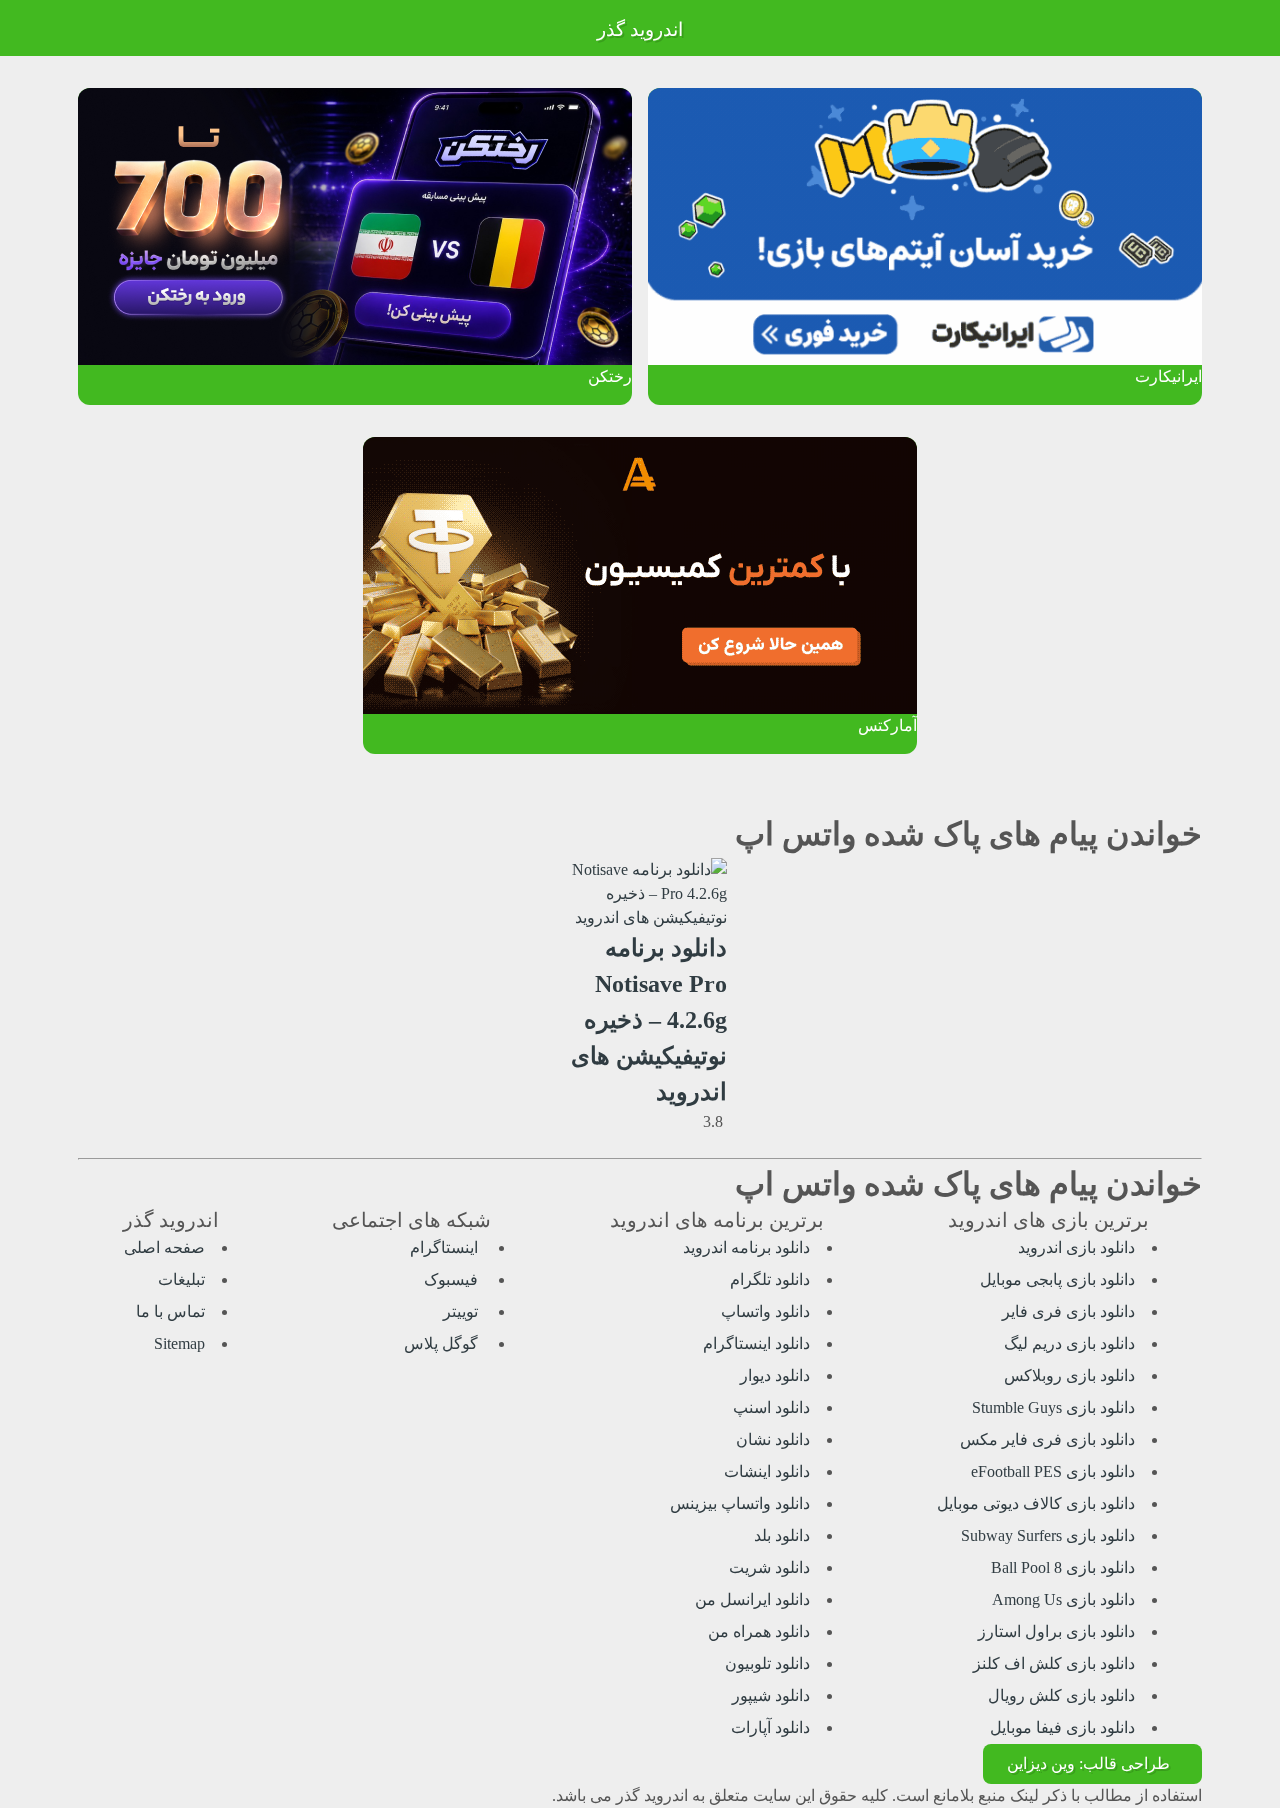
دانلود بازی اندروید (1076, 1247)
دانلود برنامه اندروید (746, 1247)
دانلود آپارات (770, 1727)
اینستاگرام (446, 1247)
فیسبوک (453, 1279)
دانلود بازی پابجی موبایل (1057, 1279)
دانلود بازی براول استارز (1056, 1631)
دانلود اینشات (767, 1471)
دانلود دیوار (775, 1375)
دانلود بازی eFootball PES (1053, 1471)
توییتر (462, 1311)
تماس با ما (170, 1311)
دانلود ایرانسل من (752, 1599)
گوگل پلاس (443, 1343)
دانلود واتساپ (765, 1311)
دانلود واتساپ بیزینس (740, 1503)
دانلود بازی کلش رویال (1061, 1695)
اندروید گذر (640, 29)
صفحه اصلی (164, 1247)
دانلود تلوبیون (767, 1663)
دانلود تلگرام (770, 1279)
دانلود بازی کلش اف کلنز (1054, 1663)
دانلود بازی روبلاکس (1069, 1375)
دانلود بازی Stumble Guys (1053, 1407)
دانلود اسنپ (771, 1407)
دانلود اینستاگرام (756, 1343)
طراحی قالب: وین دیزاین (1088, 1763)
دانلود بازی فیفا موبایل (1062, 1727)
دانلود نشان (773, 1439)
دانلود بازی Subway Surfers (1048, 1535)
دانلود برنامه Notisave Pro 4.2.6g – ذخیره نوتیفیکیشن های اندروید (649, 1020)
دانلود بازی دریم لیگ (1069, 1343)
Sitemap (179, 1343)
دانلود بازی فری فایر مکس (1047, 1439)
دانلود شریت (769, 1567)
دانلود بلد (782, 1535)
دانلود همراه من (759, 1631)
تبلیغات (181, 1279)
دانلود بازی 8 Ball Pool (1063, 1567)
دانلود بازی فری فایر (1068, 1311)
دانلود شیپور (771, 1695)
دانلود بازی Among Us (1063, 1599)
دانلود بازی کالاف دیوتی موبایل (1036, 1503)
